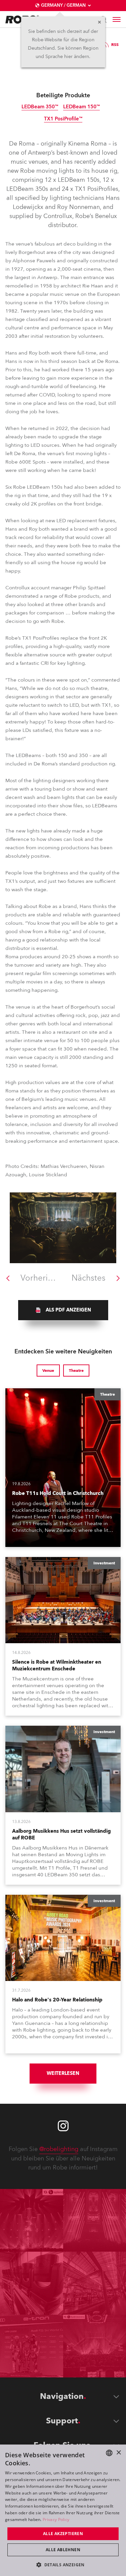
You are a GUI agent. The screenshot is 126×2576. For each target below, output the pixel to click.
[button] (63, 2564)
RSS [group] (115, 45)
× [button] (118, 2453)
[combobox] (109, 2453)
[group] (63, 1310)
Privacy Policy (56, 2519)
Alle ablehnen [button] (63, 2550)
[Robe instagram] (63, 2126)
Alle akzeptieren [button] (63, 2534)
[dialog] (63, 2510)
